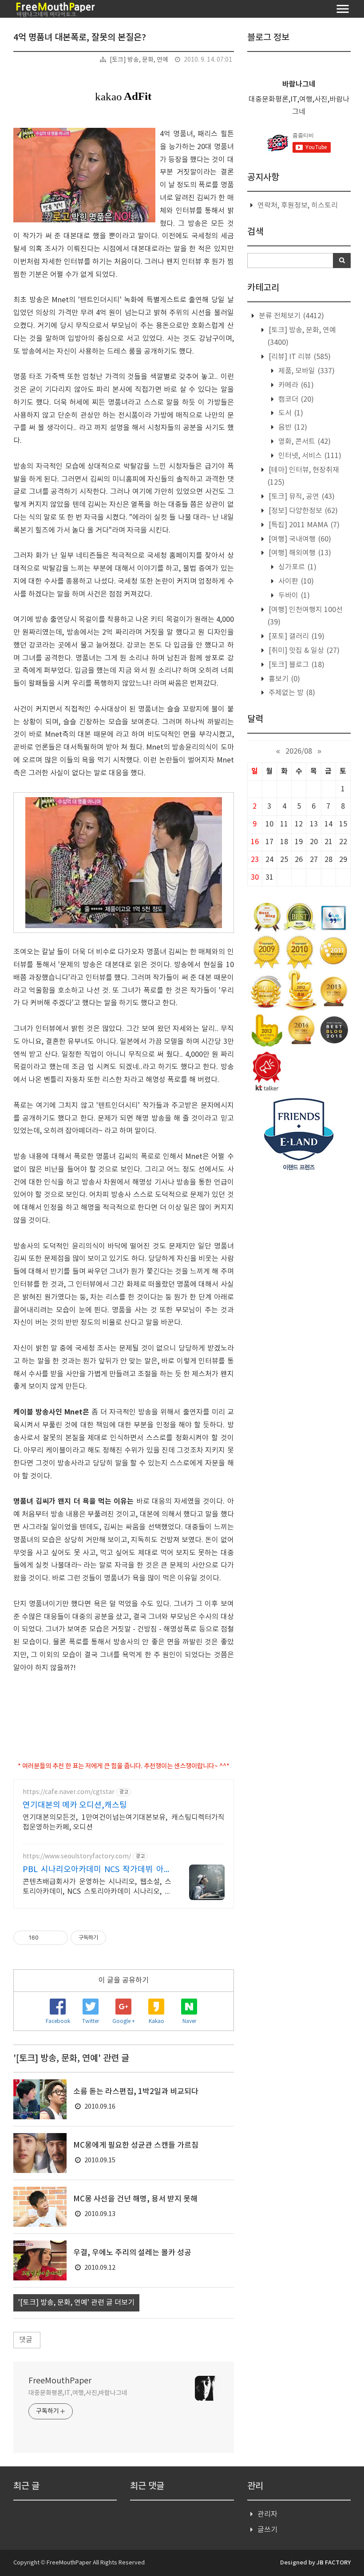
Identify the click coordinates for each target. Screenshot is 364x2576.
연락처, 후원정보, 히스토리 (298, 205)
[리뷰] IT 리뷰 (299, 357)
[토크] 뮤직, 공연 (301, 497)
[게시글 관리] (58, 1938)
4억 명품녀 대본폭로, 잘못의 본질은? (80, 38)
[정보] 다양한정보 (302, 511)
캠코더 (295, 399)
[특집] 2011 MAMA (303, 525)
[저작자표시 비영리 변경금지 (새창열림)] (118, 1938)
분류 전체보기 (291, 316)
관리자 (267, 2514)
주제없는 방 (291, 693)
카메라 (295, 385)
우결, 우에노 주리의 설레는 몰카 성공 (132, 2253)
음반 (292, 427)
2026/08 (299, 751)
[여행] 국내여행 (299, 539)
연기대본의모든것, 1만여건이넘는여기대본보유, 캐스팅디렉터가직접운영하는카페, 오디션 (124, 1822)
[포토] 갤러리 (296, 636)
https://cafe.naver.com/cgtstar (69, 1792)
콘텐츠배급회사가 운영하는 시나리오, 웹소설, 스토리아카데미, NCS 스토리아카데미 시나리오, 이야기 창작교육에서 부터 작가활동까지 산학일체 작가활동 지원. (97, 1887)
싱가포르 (297, 567)
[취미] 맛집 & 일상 (303, 651)
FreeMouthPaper (60, 2381)
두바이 (293, 596)
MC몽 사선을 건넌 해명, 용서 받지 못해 (135, 2199)
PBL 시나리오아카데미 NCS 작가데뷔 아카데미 (97, 1870)
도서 (290, 413)
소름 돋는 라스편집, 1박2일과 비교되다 (136, 2092)
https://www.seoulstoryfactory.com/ (77, 1857)
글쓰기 (267, 2530)
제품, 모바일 (306, 371)
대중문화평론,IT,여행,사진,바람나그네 (78, 2393)
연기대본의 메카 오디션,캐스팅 (75, 1805)
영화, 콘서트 (304, 442)
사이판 (295, 581)
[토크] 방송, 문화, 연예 (139, 60)
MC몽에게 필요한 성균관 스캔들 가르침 (136, 2145)
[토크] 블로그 (296, 665)
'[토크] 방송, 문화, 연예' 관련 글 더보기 (76, 2303)
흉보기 (283, 679)
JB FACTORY (334, 2563)
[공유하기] (47, 1938)
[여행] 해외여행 (299, 553)
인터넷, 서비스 (309, 456)
